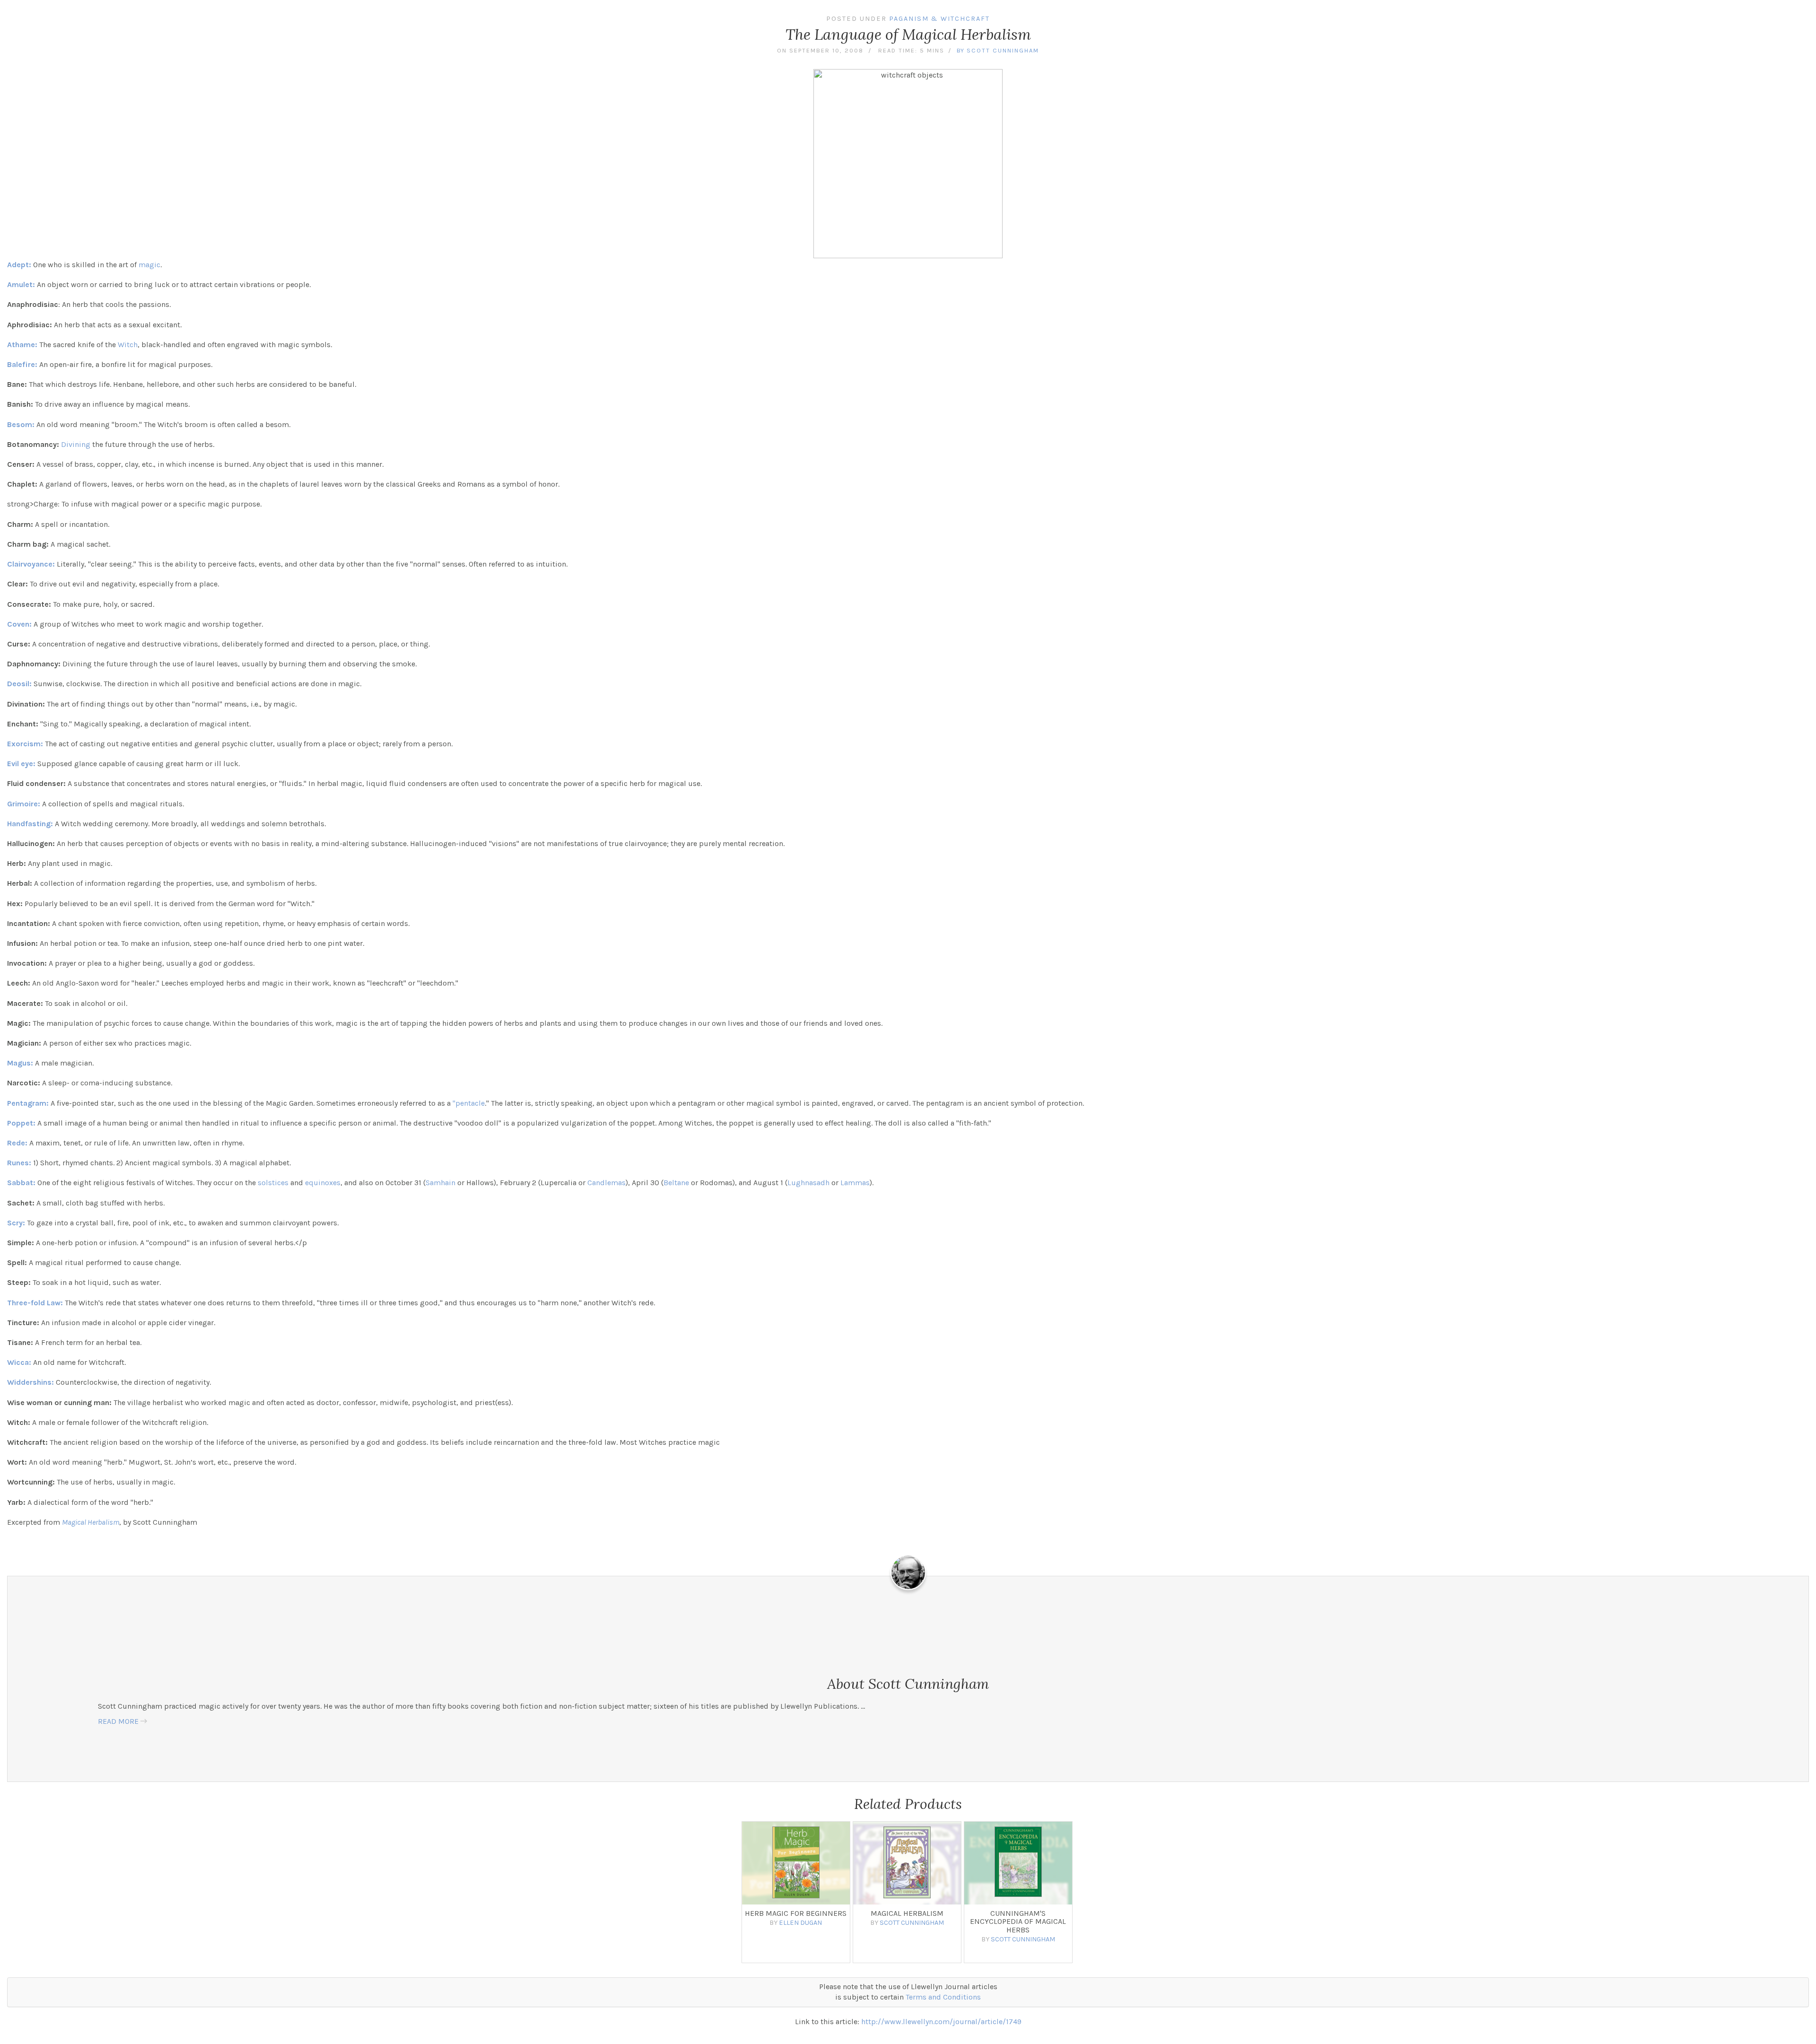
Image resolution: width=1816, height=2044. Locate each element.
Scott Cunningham (1003, 50)
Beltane (676, 1183)
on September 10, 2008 (820, 50)
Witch (128, 345)
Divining (76, 444)
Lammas (855, 1183)
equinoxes (323, 1183)
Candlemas (607, 1183)
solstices (273, 1183)
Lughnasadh (808, 1183)
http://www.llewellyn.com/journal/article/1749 (941, 2022)
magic (149, 265)
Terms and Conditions (943, 1997)
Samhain (441, 1183)
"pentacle (469, 1103)
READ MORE (118, 1721)
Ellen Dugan (800, 1923)
